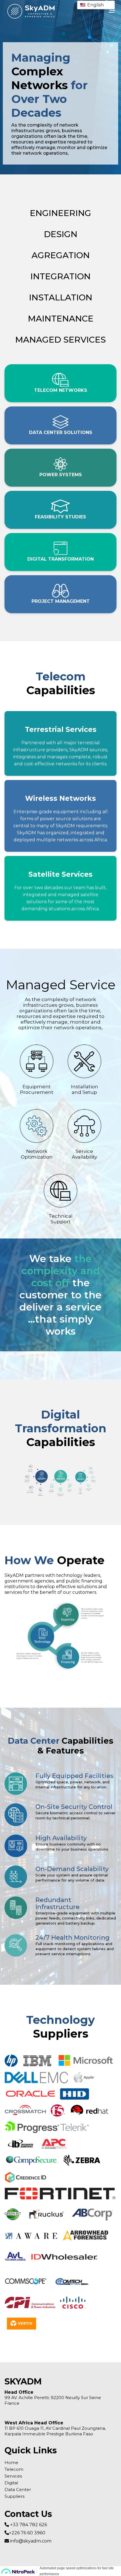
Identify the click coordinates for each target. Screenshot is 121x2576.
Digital (11, 2483)
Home (11, 2463)
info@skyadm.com (30, 2541)
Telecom (14, 2469)
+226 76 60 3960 (27, 2533)
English (95, 5)
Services (13, 2476)
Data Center (18, 2490)
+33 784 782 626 (28, 2525)
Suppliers (14, 2496)
